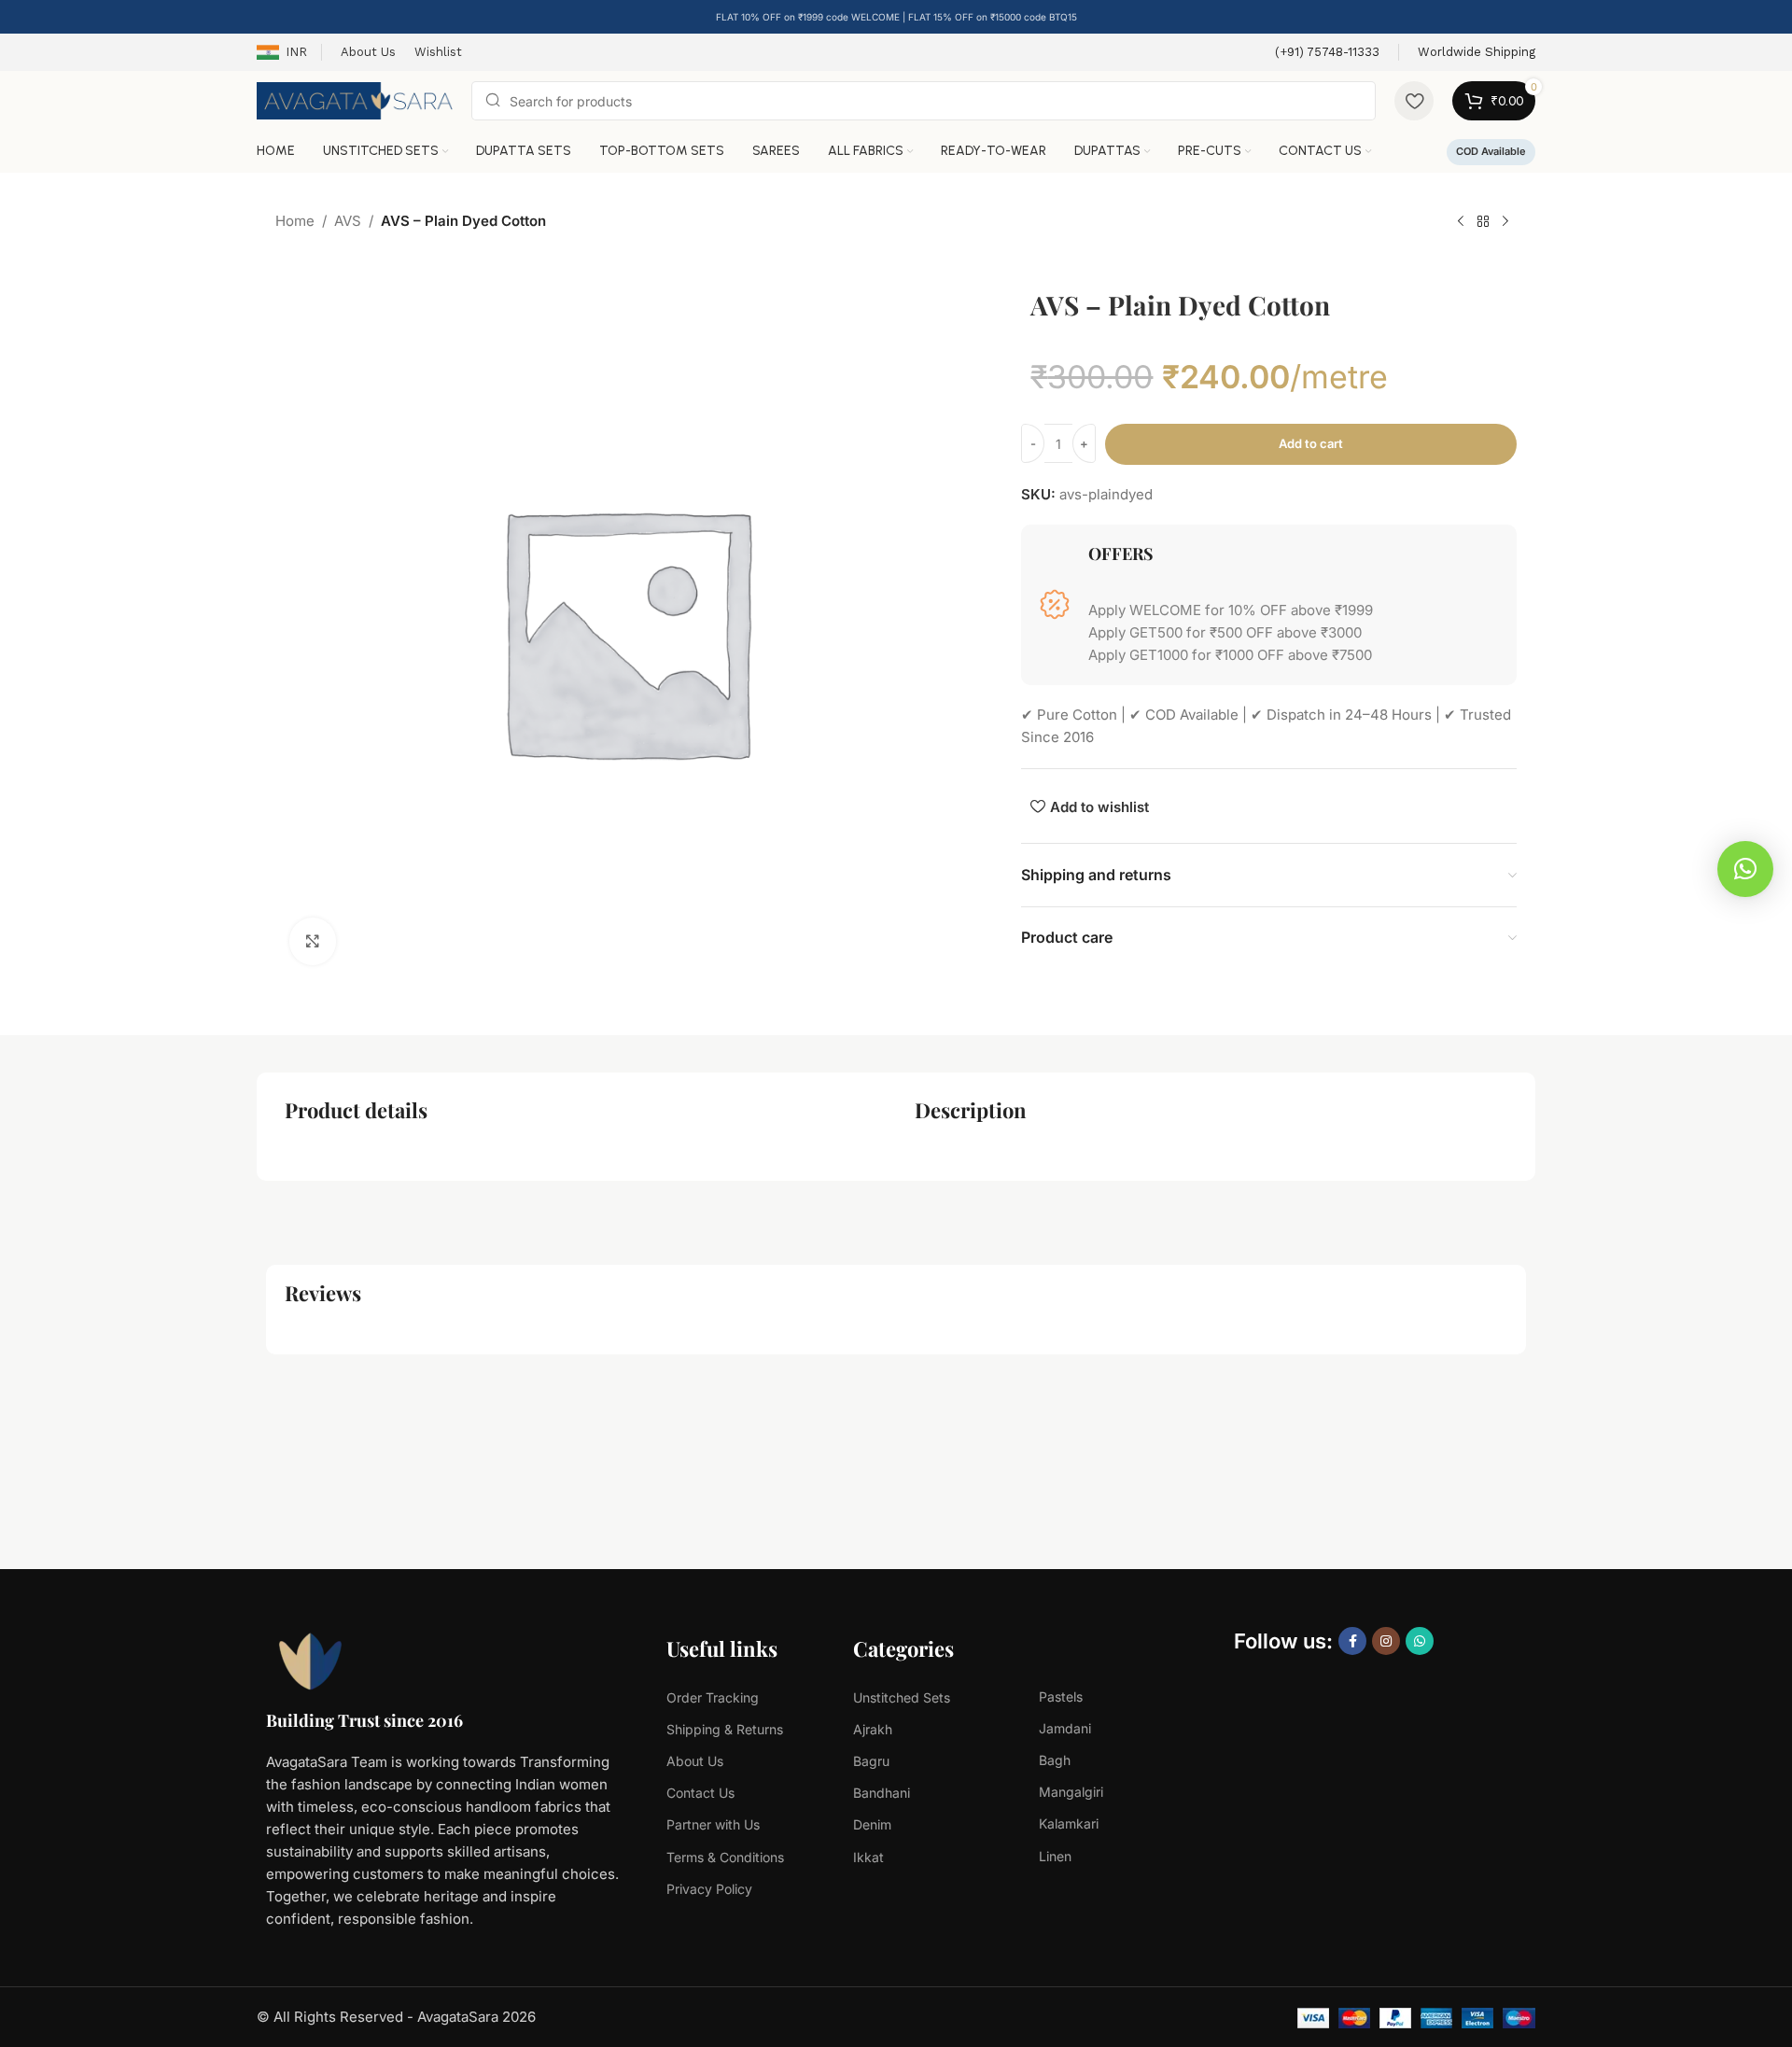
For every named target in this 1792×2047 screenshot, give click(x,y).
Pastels (1061, 1696)
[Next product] (1505, 222)
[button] (1745, 869)
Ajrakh (873, 1729)
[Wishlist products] (1414, 101)
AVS (348, 221)
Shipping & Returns (725, 1729)
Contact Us (700, 1793)
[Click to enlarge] (313, 941)
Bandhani (882, 1793)
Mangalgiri (1071, 1792)
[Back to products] (1483, 222)
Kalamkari (1069, 1823)
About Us (695, 1761)
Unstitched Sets (902, 1697)
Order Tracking (713, 1697)
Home (295, 221)
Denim (872, 1824)
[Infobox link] (1327, 53)
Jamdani (1065, 1728)
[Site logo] (355, 99)
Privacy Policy (709, 1889)
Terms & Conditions (725, 1857)
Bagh (1055, 1760)
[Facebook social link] (1352, 1641)
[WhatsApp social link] (1420, 1641)
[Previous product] (1461, 222)
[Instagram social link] (1386, 1641)
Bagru (871, 1761)
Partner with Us (713, 1824)
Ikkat (868, 1857)
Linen (1055, 1856)
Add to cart (1311, 443)
